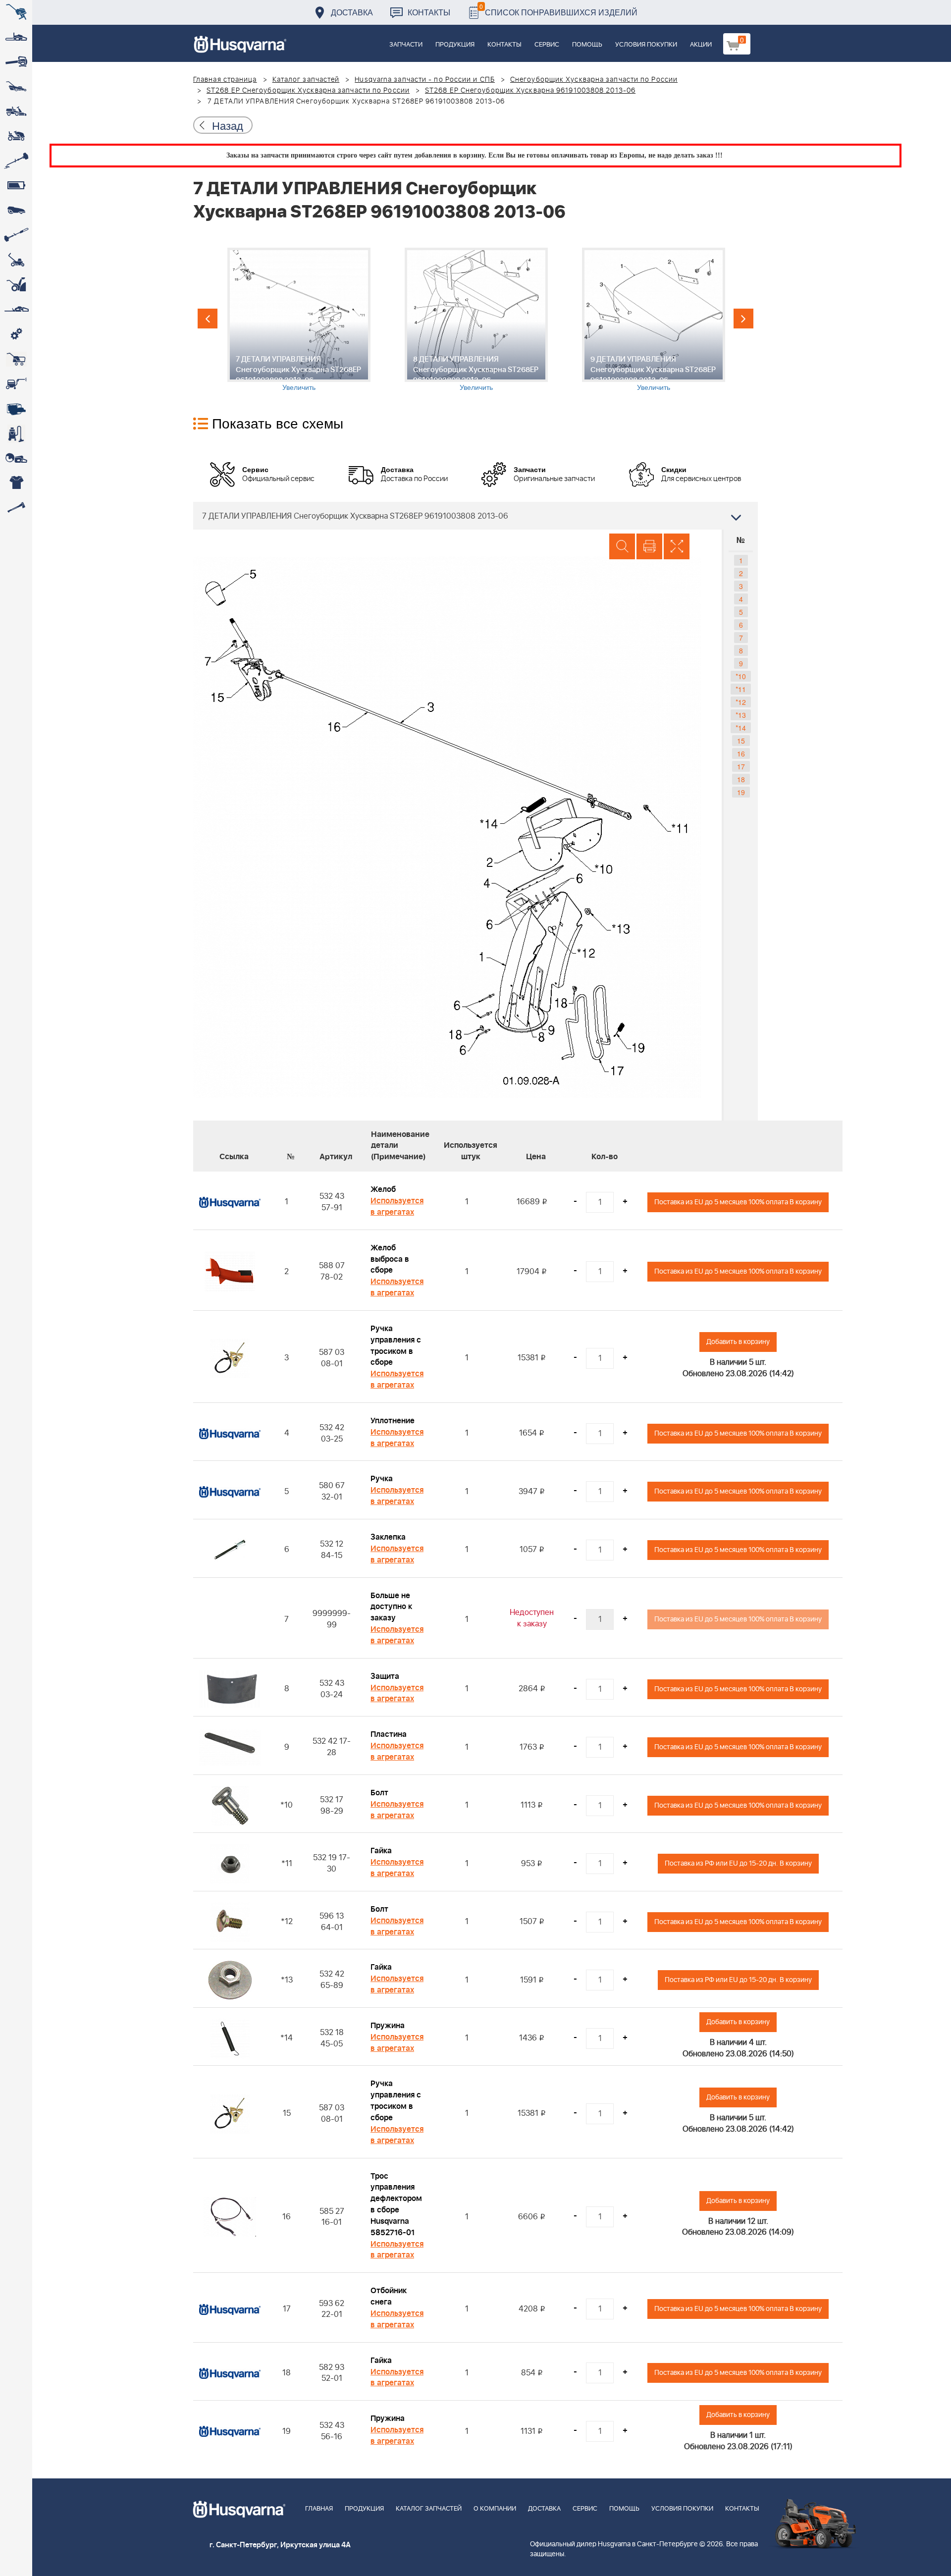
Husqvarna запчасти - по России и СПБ (425, 80)
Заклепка (388, 1537)
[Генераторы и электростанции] (16, 359)
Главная (319, 2509)
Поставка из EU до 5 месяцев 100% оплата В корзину (738, 1202)
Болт (379, 1793)
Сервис (547, 45)
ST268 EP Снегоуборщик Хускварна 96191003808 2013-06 (530, 91)
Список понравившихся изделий (558, 10)
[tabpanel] (299, 320)
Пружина (388, 2026)
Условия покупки (646, 45)
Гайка (381, 1851)
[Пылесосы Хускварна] (16, 433)
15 (741, 741)
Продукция (455, 45)
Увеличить (299, 387)
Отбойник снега (389, 2296)
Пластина (389, 1734)
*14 (741, 728)
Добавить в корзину (738, 1342)
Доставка (352, 12)
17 (741, 766)
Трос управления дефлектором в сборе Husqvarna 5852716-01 (396, 2204)
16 (741, 753)
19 (741, 792)
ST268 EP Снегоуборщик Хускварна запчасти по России (308, 91)
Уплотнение (393, 1421)
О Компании (495, 2509)
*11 (741, 689)
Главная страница (225, 80)
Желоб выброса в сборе (390, 1259)
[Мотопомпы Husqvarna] (16, 409)
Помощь (587, 45)
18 (741, 779)
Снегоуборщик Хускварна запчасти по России (594, 80)
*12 (741, 702)
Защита (385, 1676)
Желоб (383, 1189)
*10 (741, 676)
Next (743, 319)
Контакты (429, 12)
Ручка (382, 1479)
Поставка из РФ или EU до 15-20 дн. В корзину (738, 1863)
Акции (701, 45)
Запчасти (406, 45)
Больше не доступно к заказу (391, 1607)
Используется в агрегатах (397, 1207)
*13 (741, 715)
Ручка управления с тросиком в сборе (396, 1346)
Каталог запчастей (306, 80)
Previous (208, 319)
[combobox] (475, 516)
